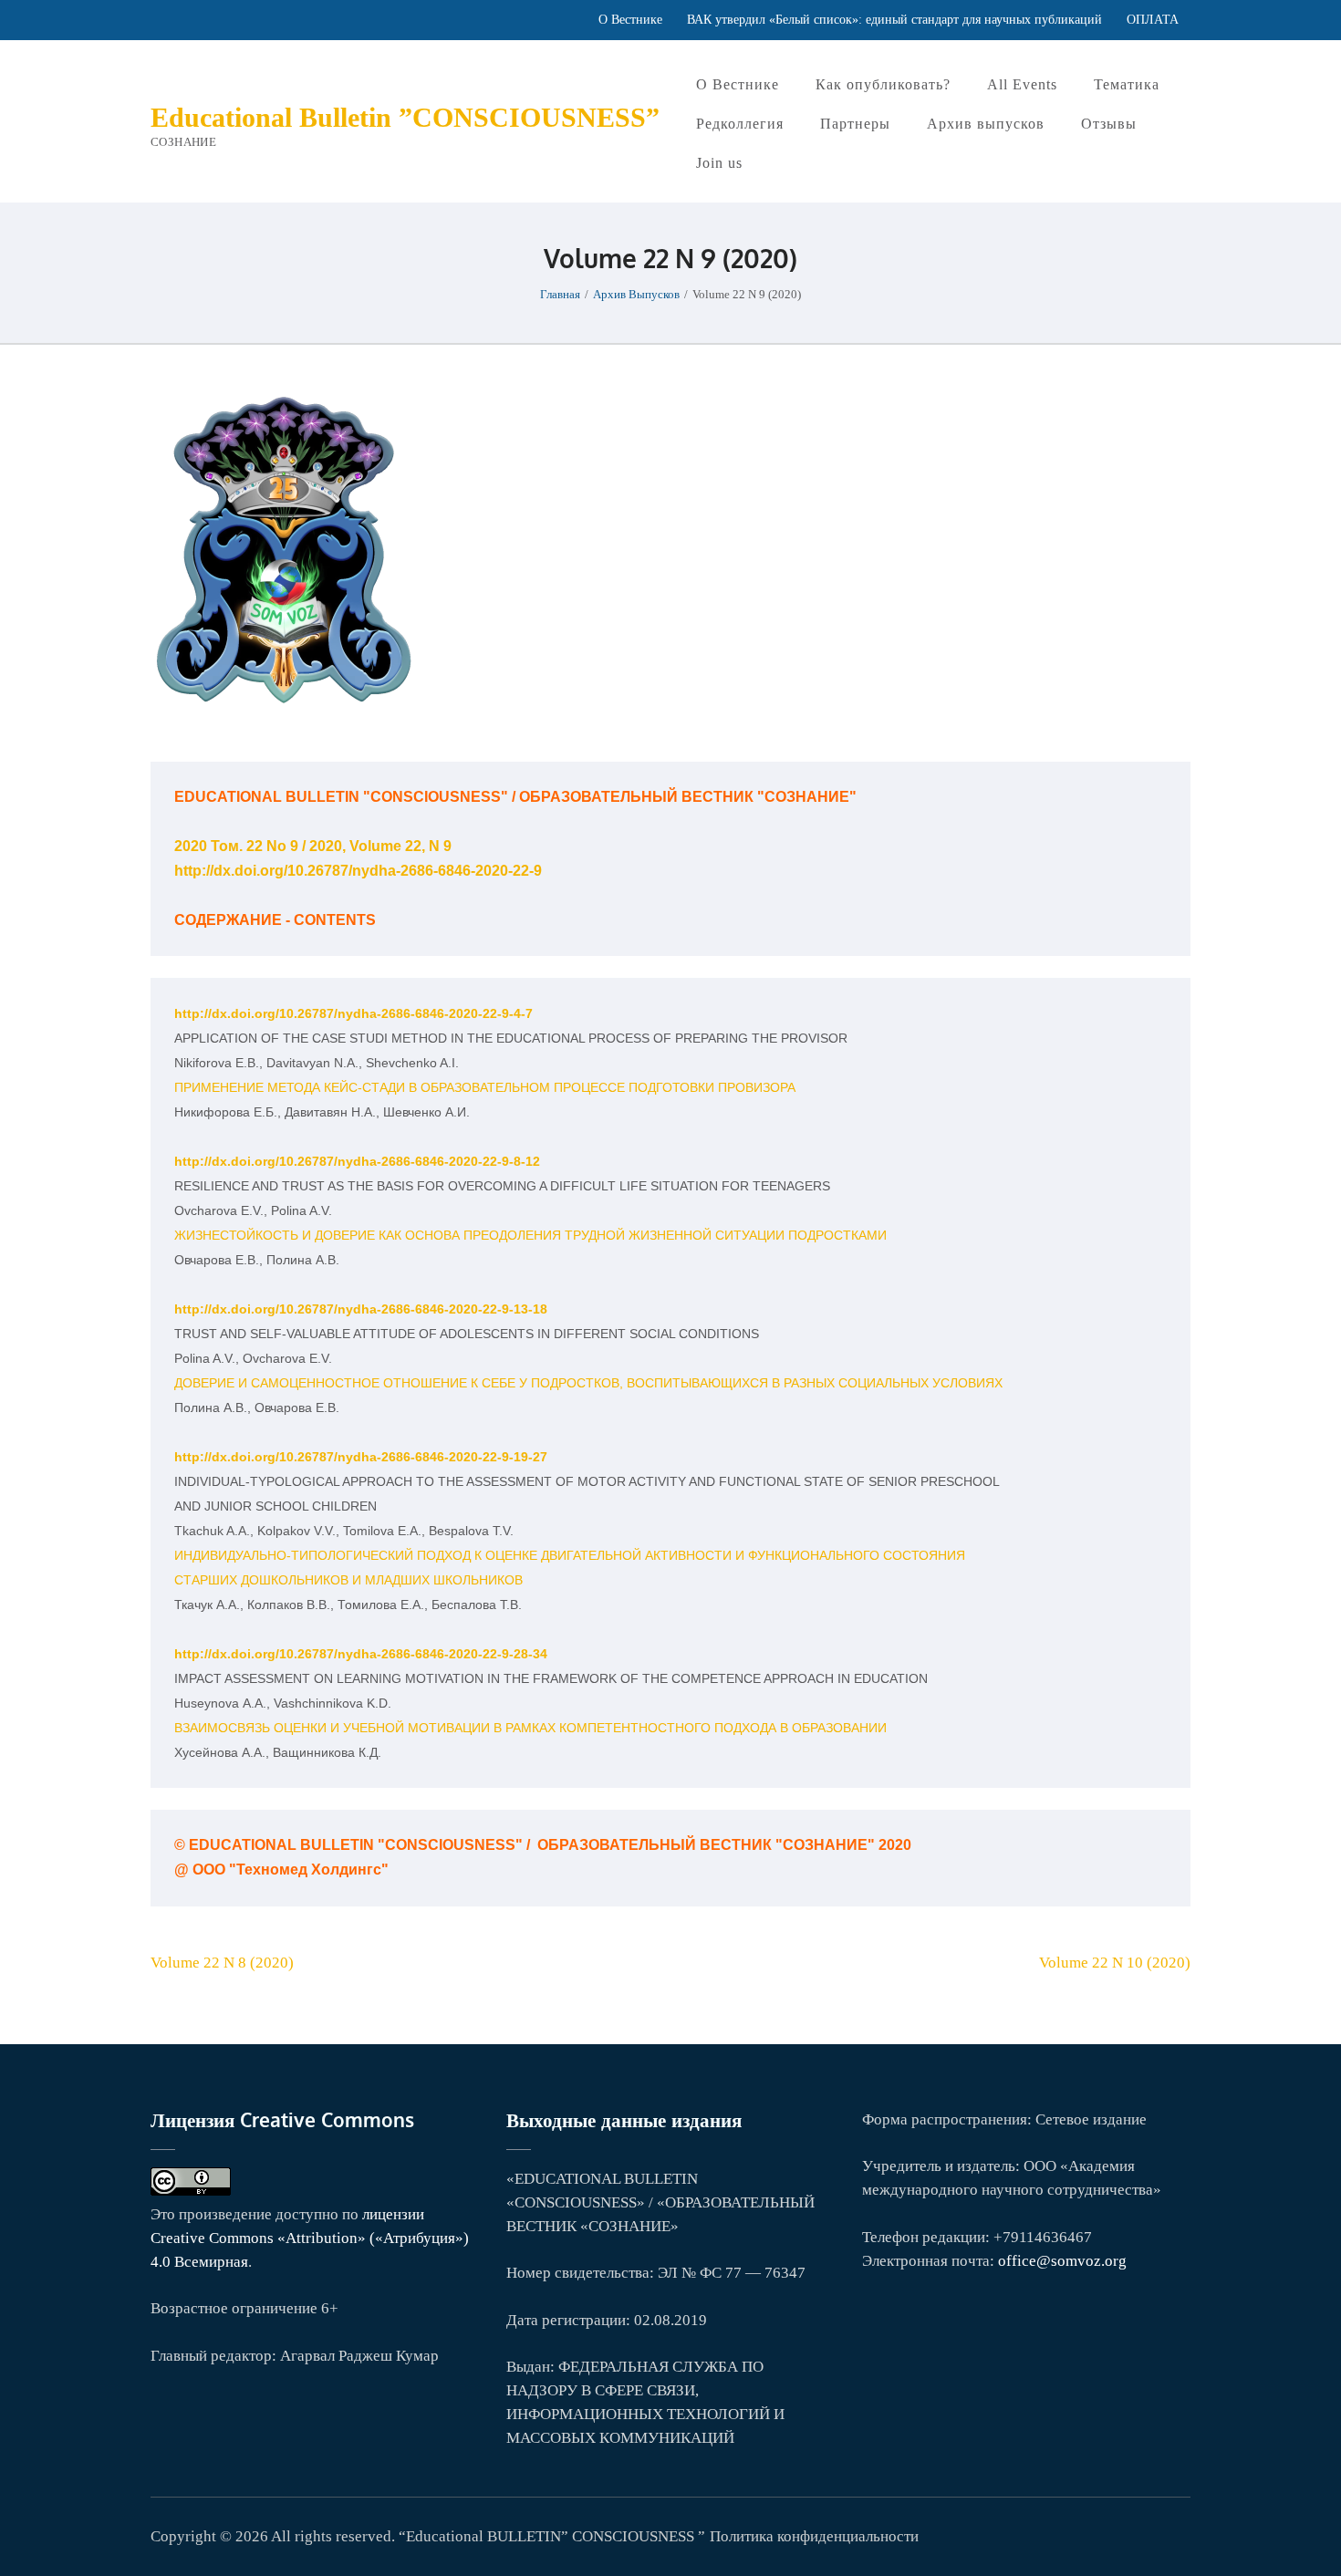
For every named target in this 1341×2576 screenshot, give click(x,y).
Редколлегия (740, 124)
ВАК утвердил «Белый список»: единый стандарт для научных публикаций (894, 20)
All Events (1022, 84)
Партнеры (855, 124)
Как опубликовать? (883, 84)
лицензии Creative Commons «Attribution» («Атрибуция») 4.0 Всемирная (310, 2238)
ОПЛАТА (1153, 20)
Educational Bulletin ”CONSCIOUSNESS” (405, 117)
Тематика (1127, 84)
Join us (719, 163)
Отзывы (1109, 124)
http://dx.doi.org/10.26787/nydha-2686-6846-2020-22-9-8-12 (357, 1161)
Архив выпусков (986, 124)
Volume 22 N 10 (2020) (1115, 1963)
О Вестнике (630, 20)
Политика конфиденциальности (814, 2536)
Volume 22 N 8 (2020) (222, 1963)
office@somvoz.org (1062, 2261)
